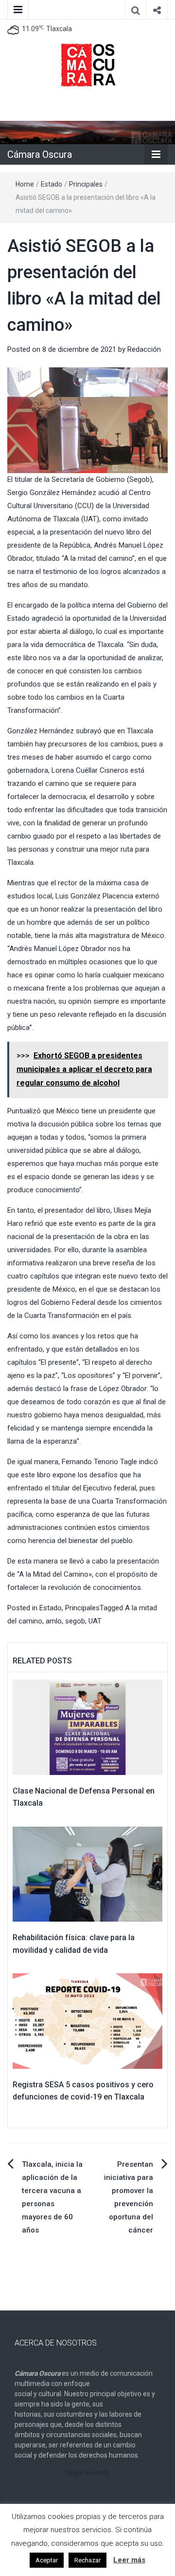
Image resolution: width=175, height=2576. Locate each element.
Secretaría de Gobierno (87, 479)
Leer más (129, 2560)
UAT (95, 1621)
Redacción (144, 349)
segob (75, 1621)
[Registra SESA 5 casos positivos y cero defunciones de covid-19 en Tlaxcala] (87, 2021)
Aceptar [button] (47, 2560)
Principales (86, 184)
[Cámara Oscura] (87, 132)
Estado (52, 184)
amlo (54, 1621)
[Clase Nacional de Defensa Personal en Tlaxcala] (87, 1727)
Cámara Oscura (40, 154)
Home (25, 184)
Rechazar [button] (87, 2560)
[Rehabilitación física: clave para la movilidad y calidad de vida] (87, 1874)
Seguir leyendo (87, 2473)
